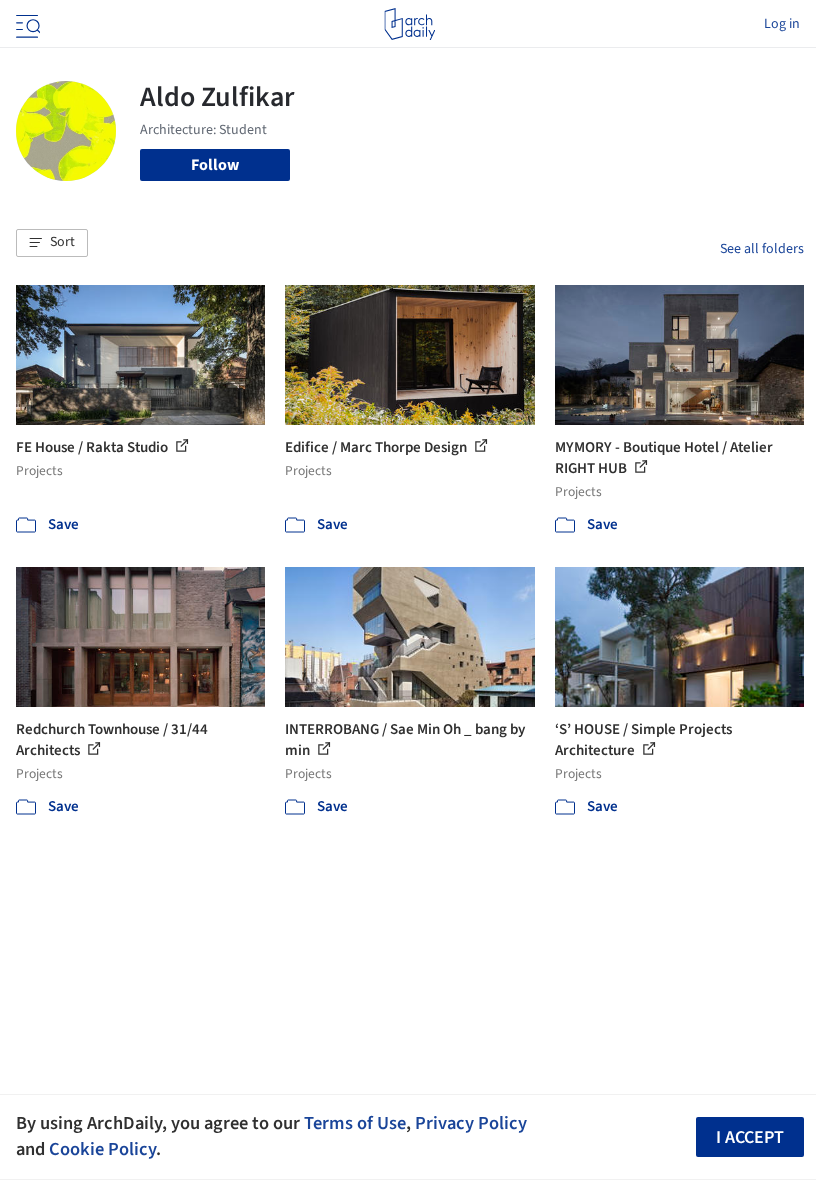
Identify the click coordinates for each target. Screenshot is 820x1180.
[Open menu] (26, 24)
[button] (52, 243)
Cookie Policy (102, 1149)
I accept (750, 1137)
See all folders (762, 249)
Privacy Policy (471, 1123)
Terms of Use (355, 1123)
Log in (782, 24)
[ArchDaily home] (409, 24)
